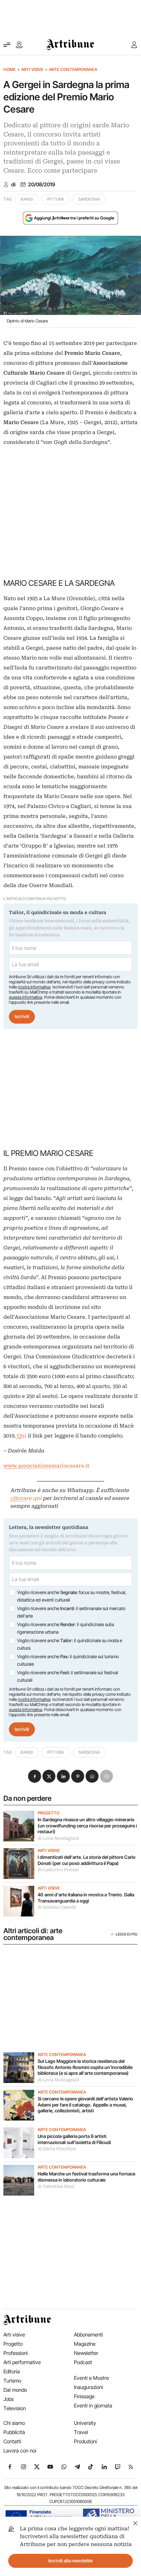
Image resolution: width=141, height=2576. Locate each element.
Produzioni (85, 2441)
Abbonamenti (88, 2335)
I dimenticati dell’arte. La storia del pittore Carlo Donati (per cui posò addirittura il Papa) (87, 1860)
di (13, 185)
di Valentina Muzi (56, 2186)
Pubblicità (14, 2432)
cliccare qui (26, 1498)
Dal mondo (15, 2390)
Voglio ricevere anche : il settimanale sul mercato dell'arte (71, 1612)
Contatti (12, 2441)
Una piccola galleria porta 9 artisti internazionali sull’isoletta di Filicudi (75, 2139)
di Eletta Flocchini (57, 2149)
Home (10, 69)
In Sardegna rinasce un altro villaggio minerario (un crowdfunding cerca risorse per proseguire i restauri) (87, 1826)
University (85, 2423)
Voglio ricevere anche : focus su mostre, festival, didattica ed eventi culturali (72, 1596)
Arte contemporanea (73, 69)
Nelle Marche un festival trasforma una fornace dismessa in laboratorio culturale (86, 2177)
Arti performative (22, 2362)
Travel (81, 2432)
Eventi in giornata (93, 2406)
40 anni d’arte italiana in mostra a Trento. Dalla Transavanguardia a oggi (86, 1898)
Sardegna (89, 199)
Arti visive (32, 69)
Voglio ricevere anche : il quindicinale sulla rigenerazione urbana (66, 1628)
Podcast (83, 2362)
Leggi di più (127, 1934)
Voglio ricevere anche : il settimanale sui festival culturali (68, 1676)
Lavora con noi (20, 2451)
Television (15, 2408)
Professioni (16, 2353)
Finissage (84, 2396)
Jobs (9, 2399)
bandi (27, 199)
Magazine (85, 2344)
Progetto (49, 1813)
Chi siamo (14, 2423)
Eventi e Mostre (91, 2378)
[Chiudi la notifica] (135, 2522)
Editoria (12, 2371)
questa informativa (25, 997)
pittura (56, 199)
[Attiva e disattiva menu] (7, 45)
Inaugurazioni (88, 2387)
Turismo (12, 2381)
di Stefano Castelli (57, 1907)
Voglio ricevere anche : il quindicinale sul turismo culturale (68, 1660)
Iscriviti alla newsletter (71, 2561)
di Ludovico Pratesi (58, 1870)
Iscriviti (22, 1016)
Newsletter (86, 2353)
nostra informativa (34, 987)
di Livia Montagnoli (58, 1838)
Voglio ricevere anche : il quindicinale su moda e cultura (70, 1644)
